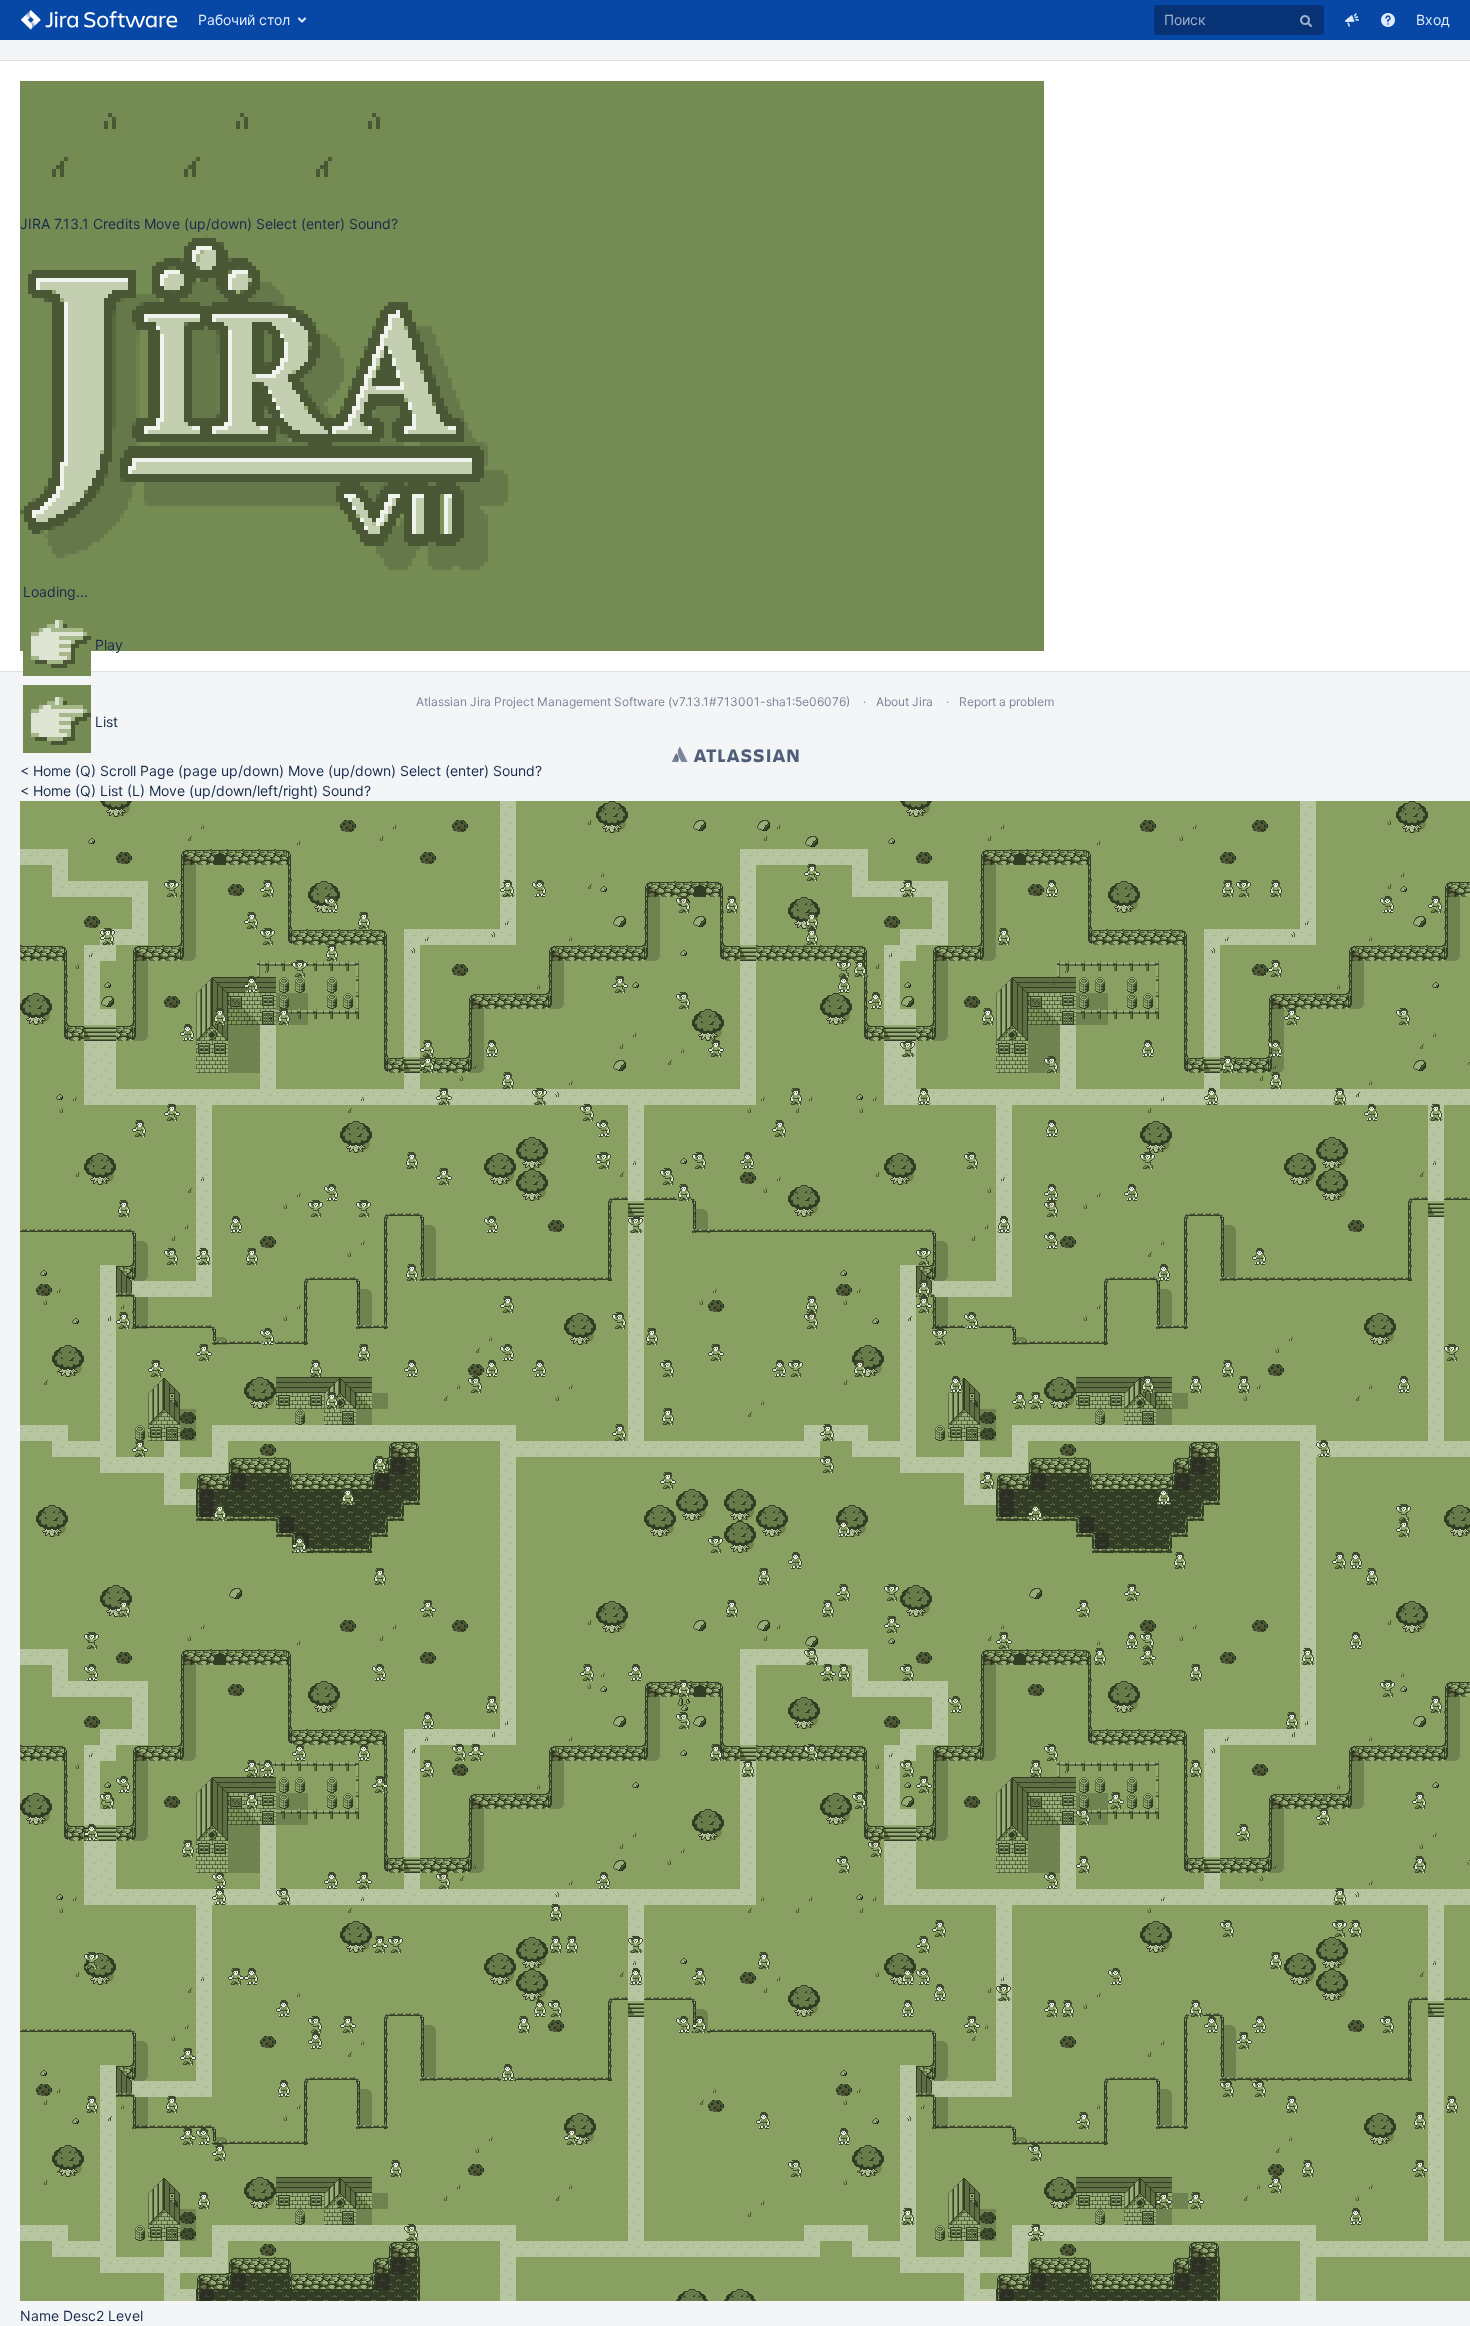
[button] (1352, 20)
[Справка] (1388, 20)
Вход (1433, 19)
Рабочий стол (244, 19)
